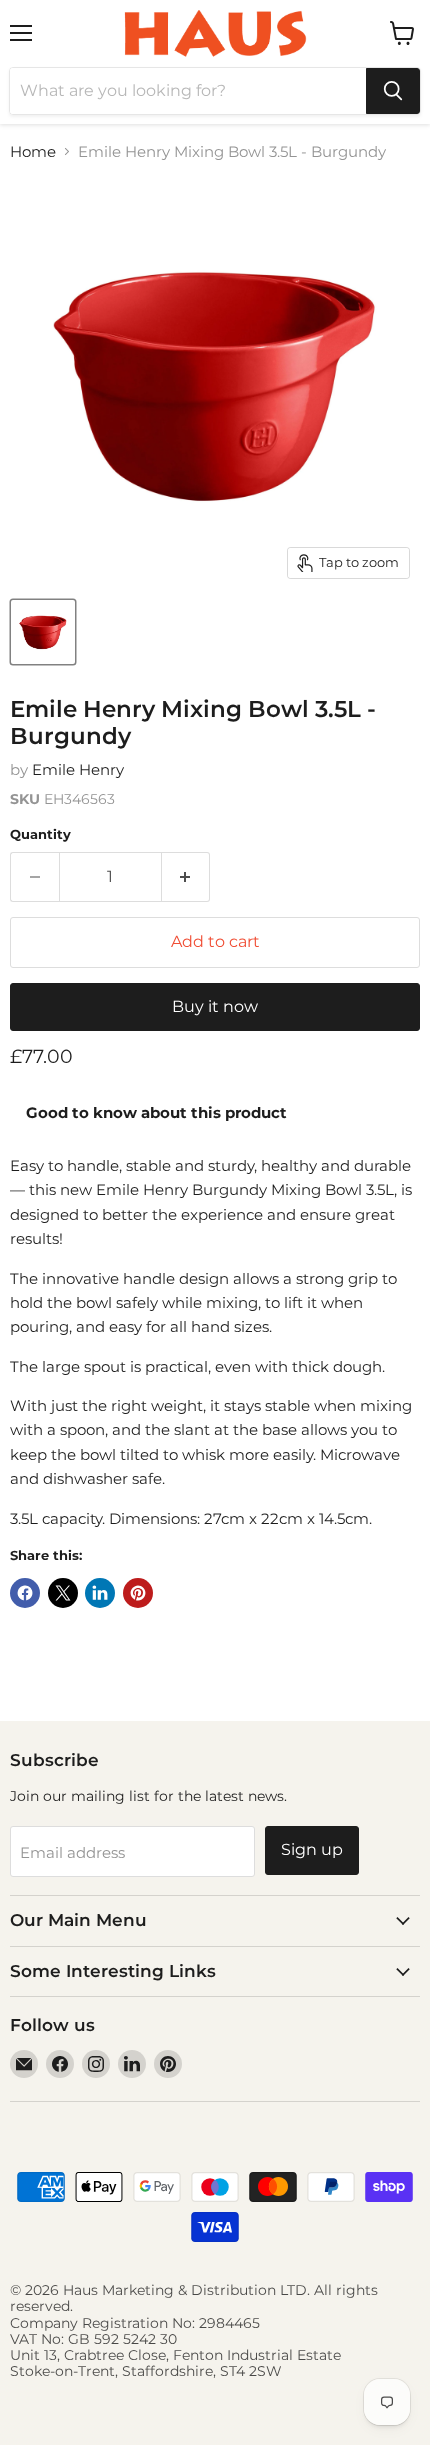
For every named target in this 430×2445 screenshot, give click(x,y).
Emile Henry (78, 769)
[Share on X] (63, 1593)
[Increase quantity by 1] (186, 877)
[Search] (393, 91)
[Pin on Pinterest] (138, 1593)
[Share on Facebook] (25, 1593)
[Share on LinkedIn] (100, 1593)
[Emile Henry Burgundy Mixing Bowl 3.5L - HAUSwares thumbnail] (43, 632)
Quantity (40, 834)
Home (33, 151)
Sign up (312, 1849)
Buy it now (215, 1006)
